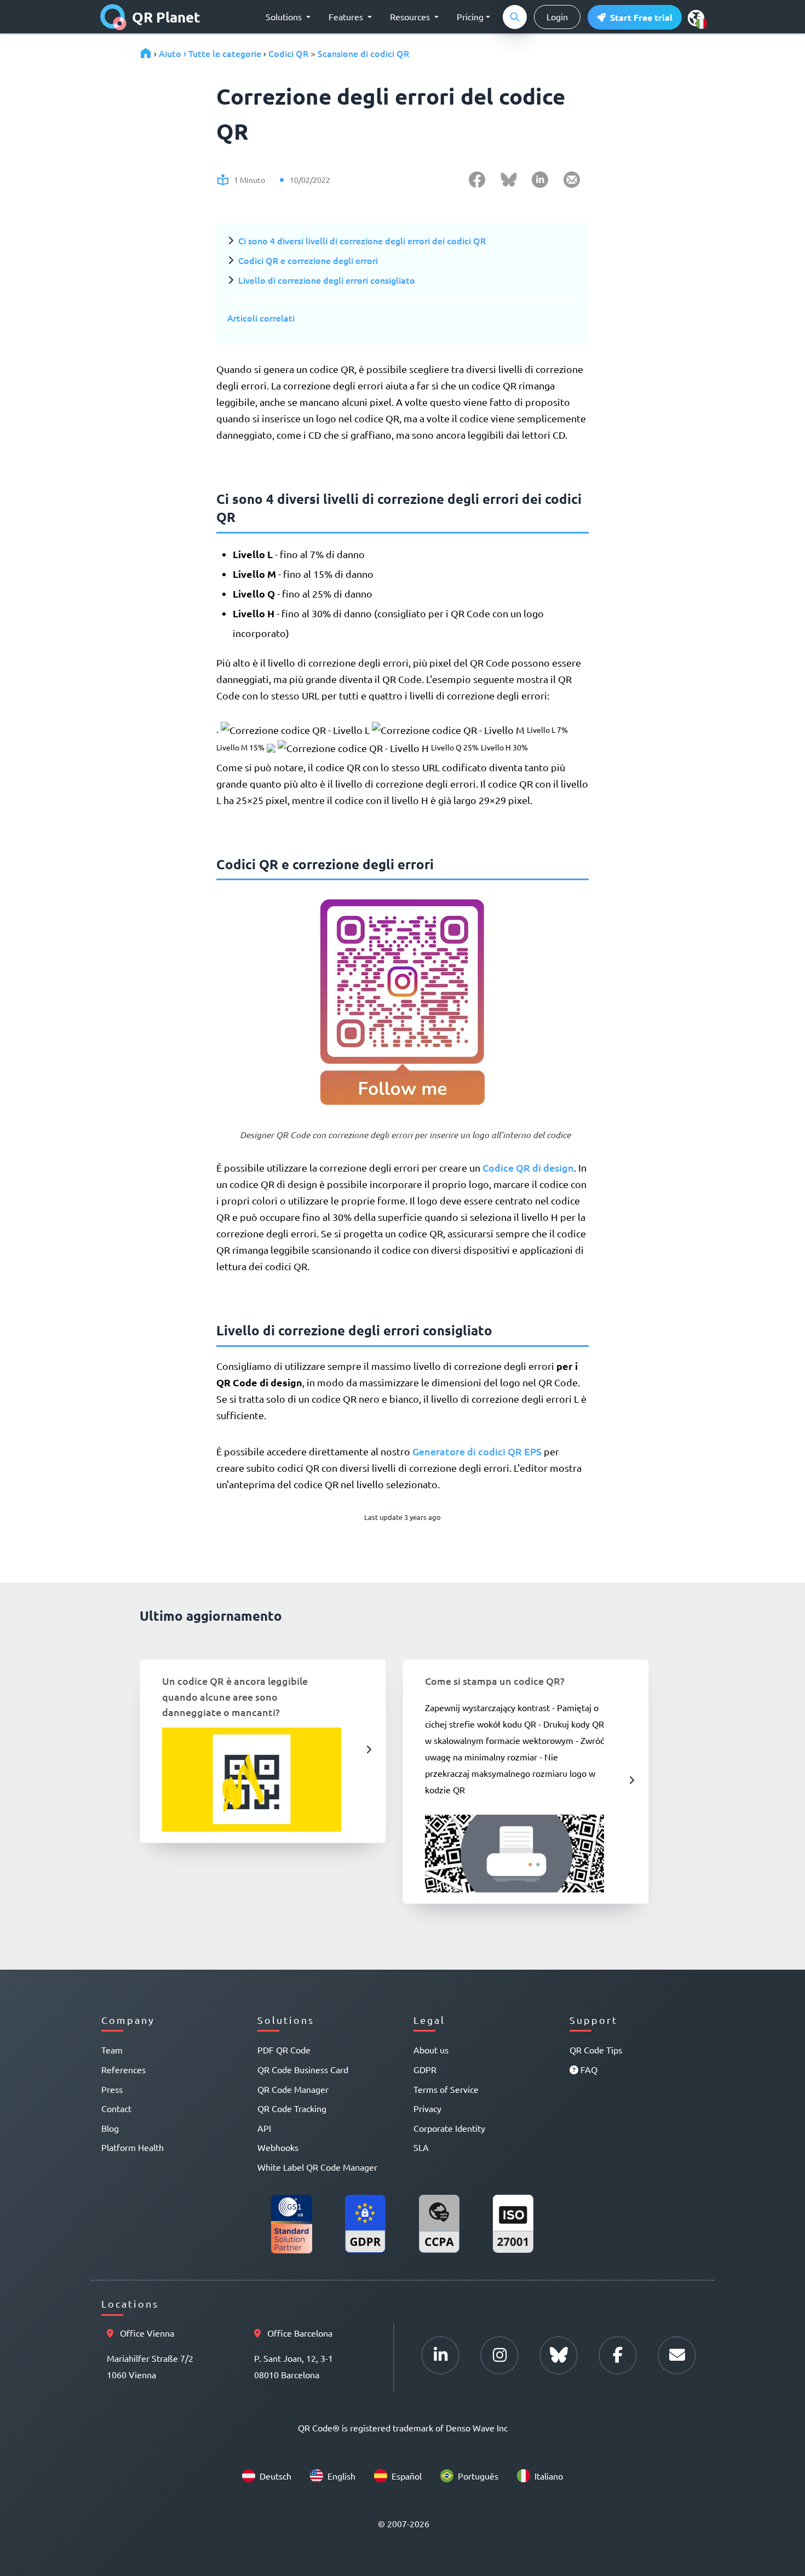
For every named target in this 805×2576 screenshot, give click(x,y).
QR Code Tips (596, 2050)
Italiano (549, 2476)
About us (431, 2050)
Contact (116, 2108)
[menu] (696, 18)
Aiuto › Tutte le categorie (210, 53)
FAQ (588, 2069)
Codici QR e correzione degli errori (308, 260)
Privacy (427, 2108)
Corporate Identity (449, 2128)
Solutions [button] (285, 16)
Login (557, 16)
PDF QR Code (284, 2050)
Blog (110, 2128)
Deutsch (275, 2476)
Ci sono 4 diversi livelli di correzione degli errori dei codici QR (362, 240)
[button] (635, 17)
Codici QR (288, 53)
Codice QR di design (528, 1167)
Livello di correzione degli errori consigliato (327, 280)
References (123, 2069)
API (264, 2128)
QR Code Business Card (303, 2069)
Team (112, 2050)
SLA (421, 2147)
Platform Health (133, 2147)
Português (478, 2476)
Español (407, 2476)
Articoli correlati (261, 318)
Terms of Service (446, 2089)
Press (112, 2089)
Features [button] (347, 16)
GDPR (425, 2069)
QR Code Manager (293, 2089)
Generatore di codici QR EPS (477, 1451)
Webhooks (278, 2147)
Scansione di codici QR (363, 53)
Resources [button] (411, 16)
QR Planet (166, 17)
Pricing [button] (470, 16)
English (341, 2476)
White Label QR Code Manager (317, 2167)
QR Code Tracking (292, 2108)
